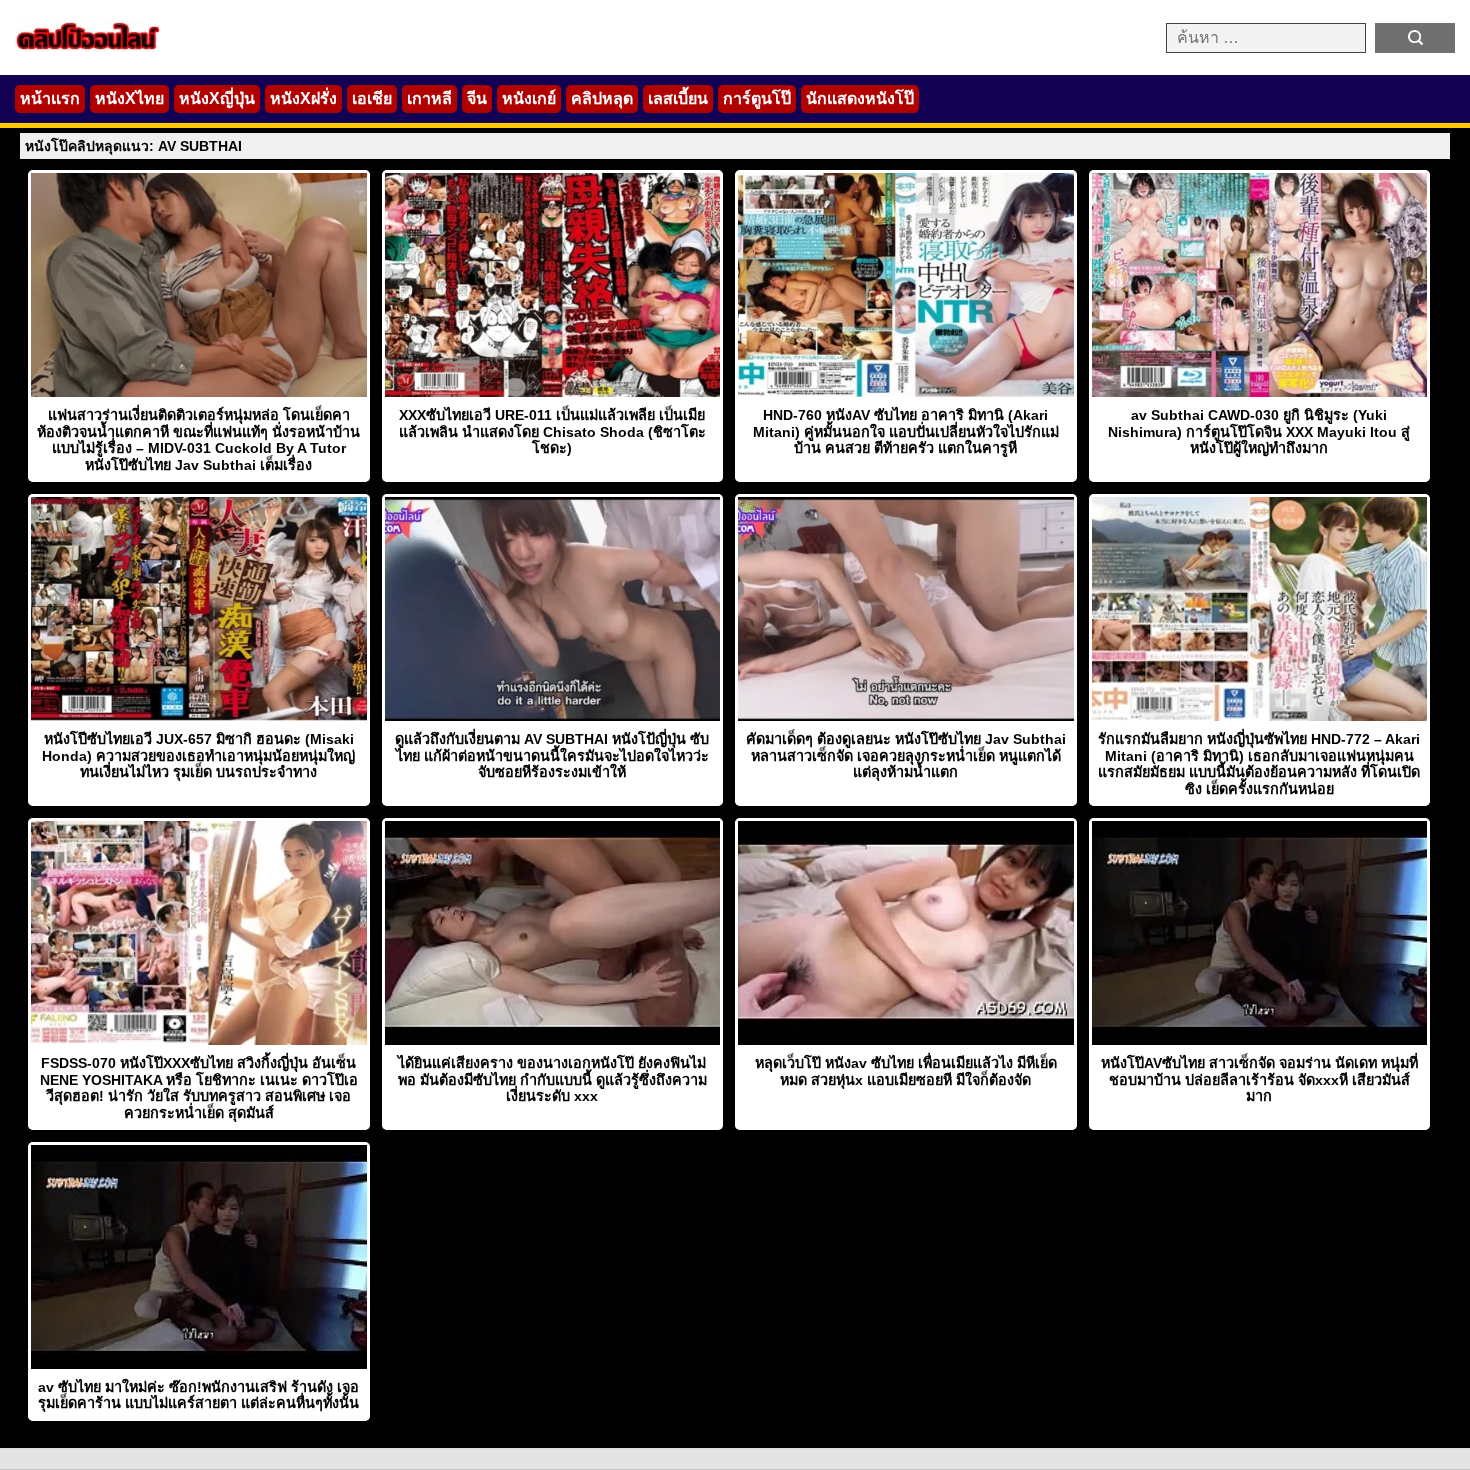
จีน (477, 98)
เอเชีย (372, 98)
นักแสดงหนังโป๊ (860, 98)
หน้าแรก (50, 98)
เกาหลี (429, 98)
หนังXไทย (129, 98)
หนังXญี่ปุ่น (217, 98)
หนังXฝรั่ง (303, 98)
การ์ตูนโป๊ (757, 98)
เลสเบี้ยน (678, 98)
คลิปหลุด (602, 98)
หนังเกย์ (529, 98)
